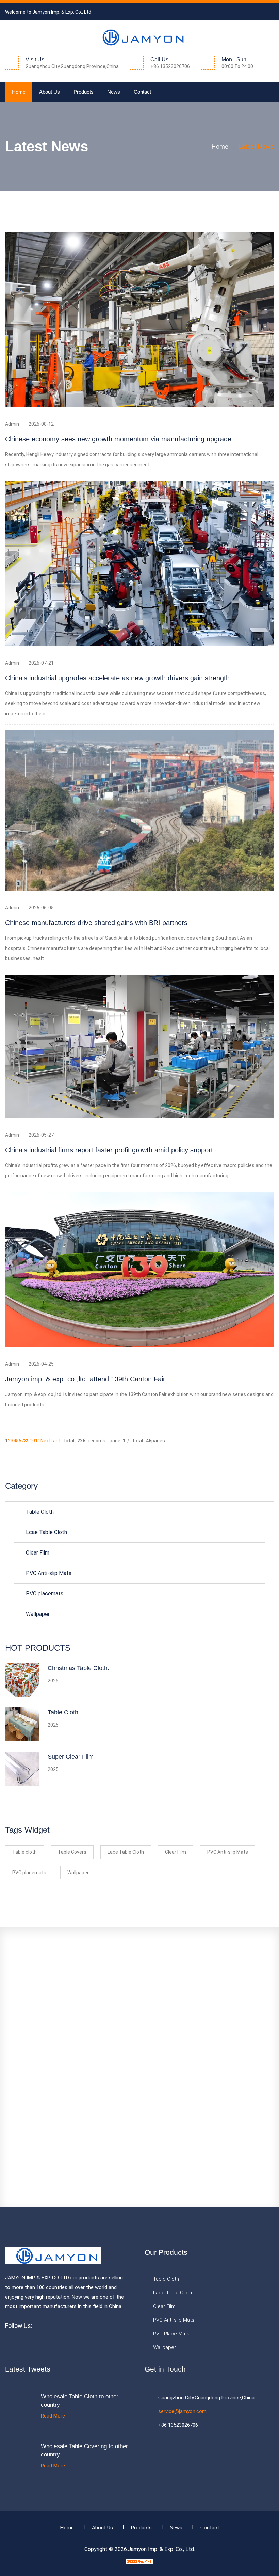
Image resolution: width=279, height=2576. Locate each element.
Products (84, 92)
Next (46, 1441)
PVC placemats (45, 1594)
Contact (142, 92)
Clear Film (38, 1553)
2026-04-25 (41, 1364)
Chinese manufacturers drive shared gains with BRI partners (96, 923)
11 (38, 1441)
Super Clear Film (71, 1757)
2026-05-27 (41, 1135)
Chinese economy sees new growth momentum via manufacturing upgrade (118, 439)
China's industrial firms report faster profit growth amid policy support (109, 1150)
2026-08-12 (41, 424)
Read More (53, 2416)
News (114, 92)
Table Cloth (40, 1512)
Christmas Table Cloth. (78, 1668)
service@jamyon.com (182, 2411)
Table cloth (24, 1852)
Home (19, 92)
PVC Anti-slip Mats (49, 1573)
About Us (50, 92)
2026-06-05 (41, 908)
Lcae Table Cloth (46, 1532)
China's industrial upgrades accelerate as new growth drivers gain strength (117, 678)
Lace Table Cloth (126, 1852)
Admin (12, 424)
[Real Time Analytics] (139, 2561)
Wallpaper (38, 1614)
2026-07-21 (41, 663)
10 (32, 1441)
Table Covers (72, 1852)
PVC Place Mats (171, 2334)
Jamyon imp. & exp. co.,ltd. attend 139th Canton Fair (85, 1379)
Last (56, 1441)
